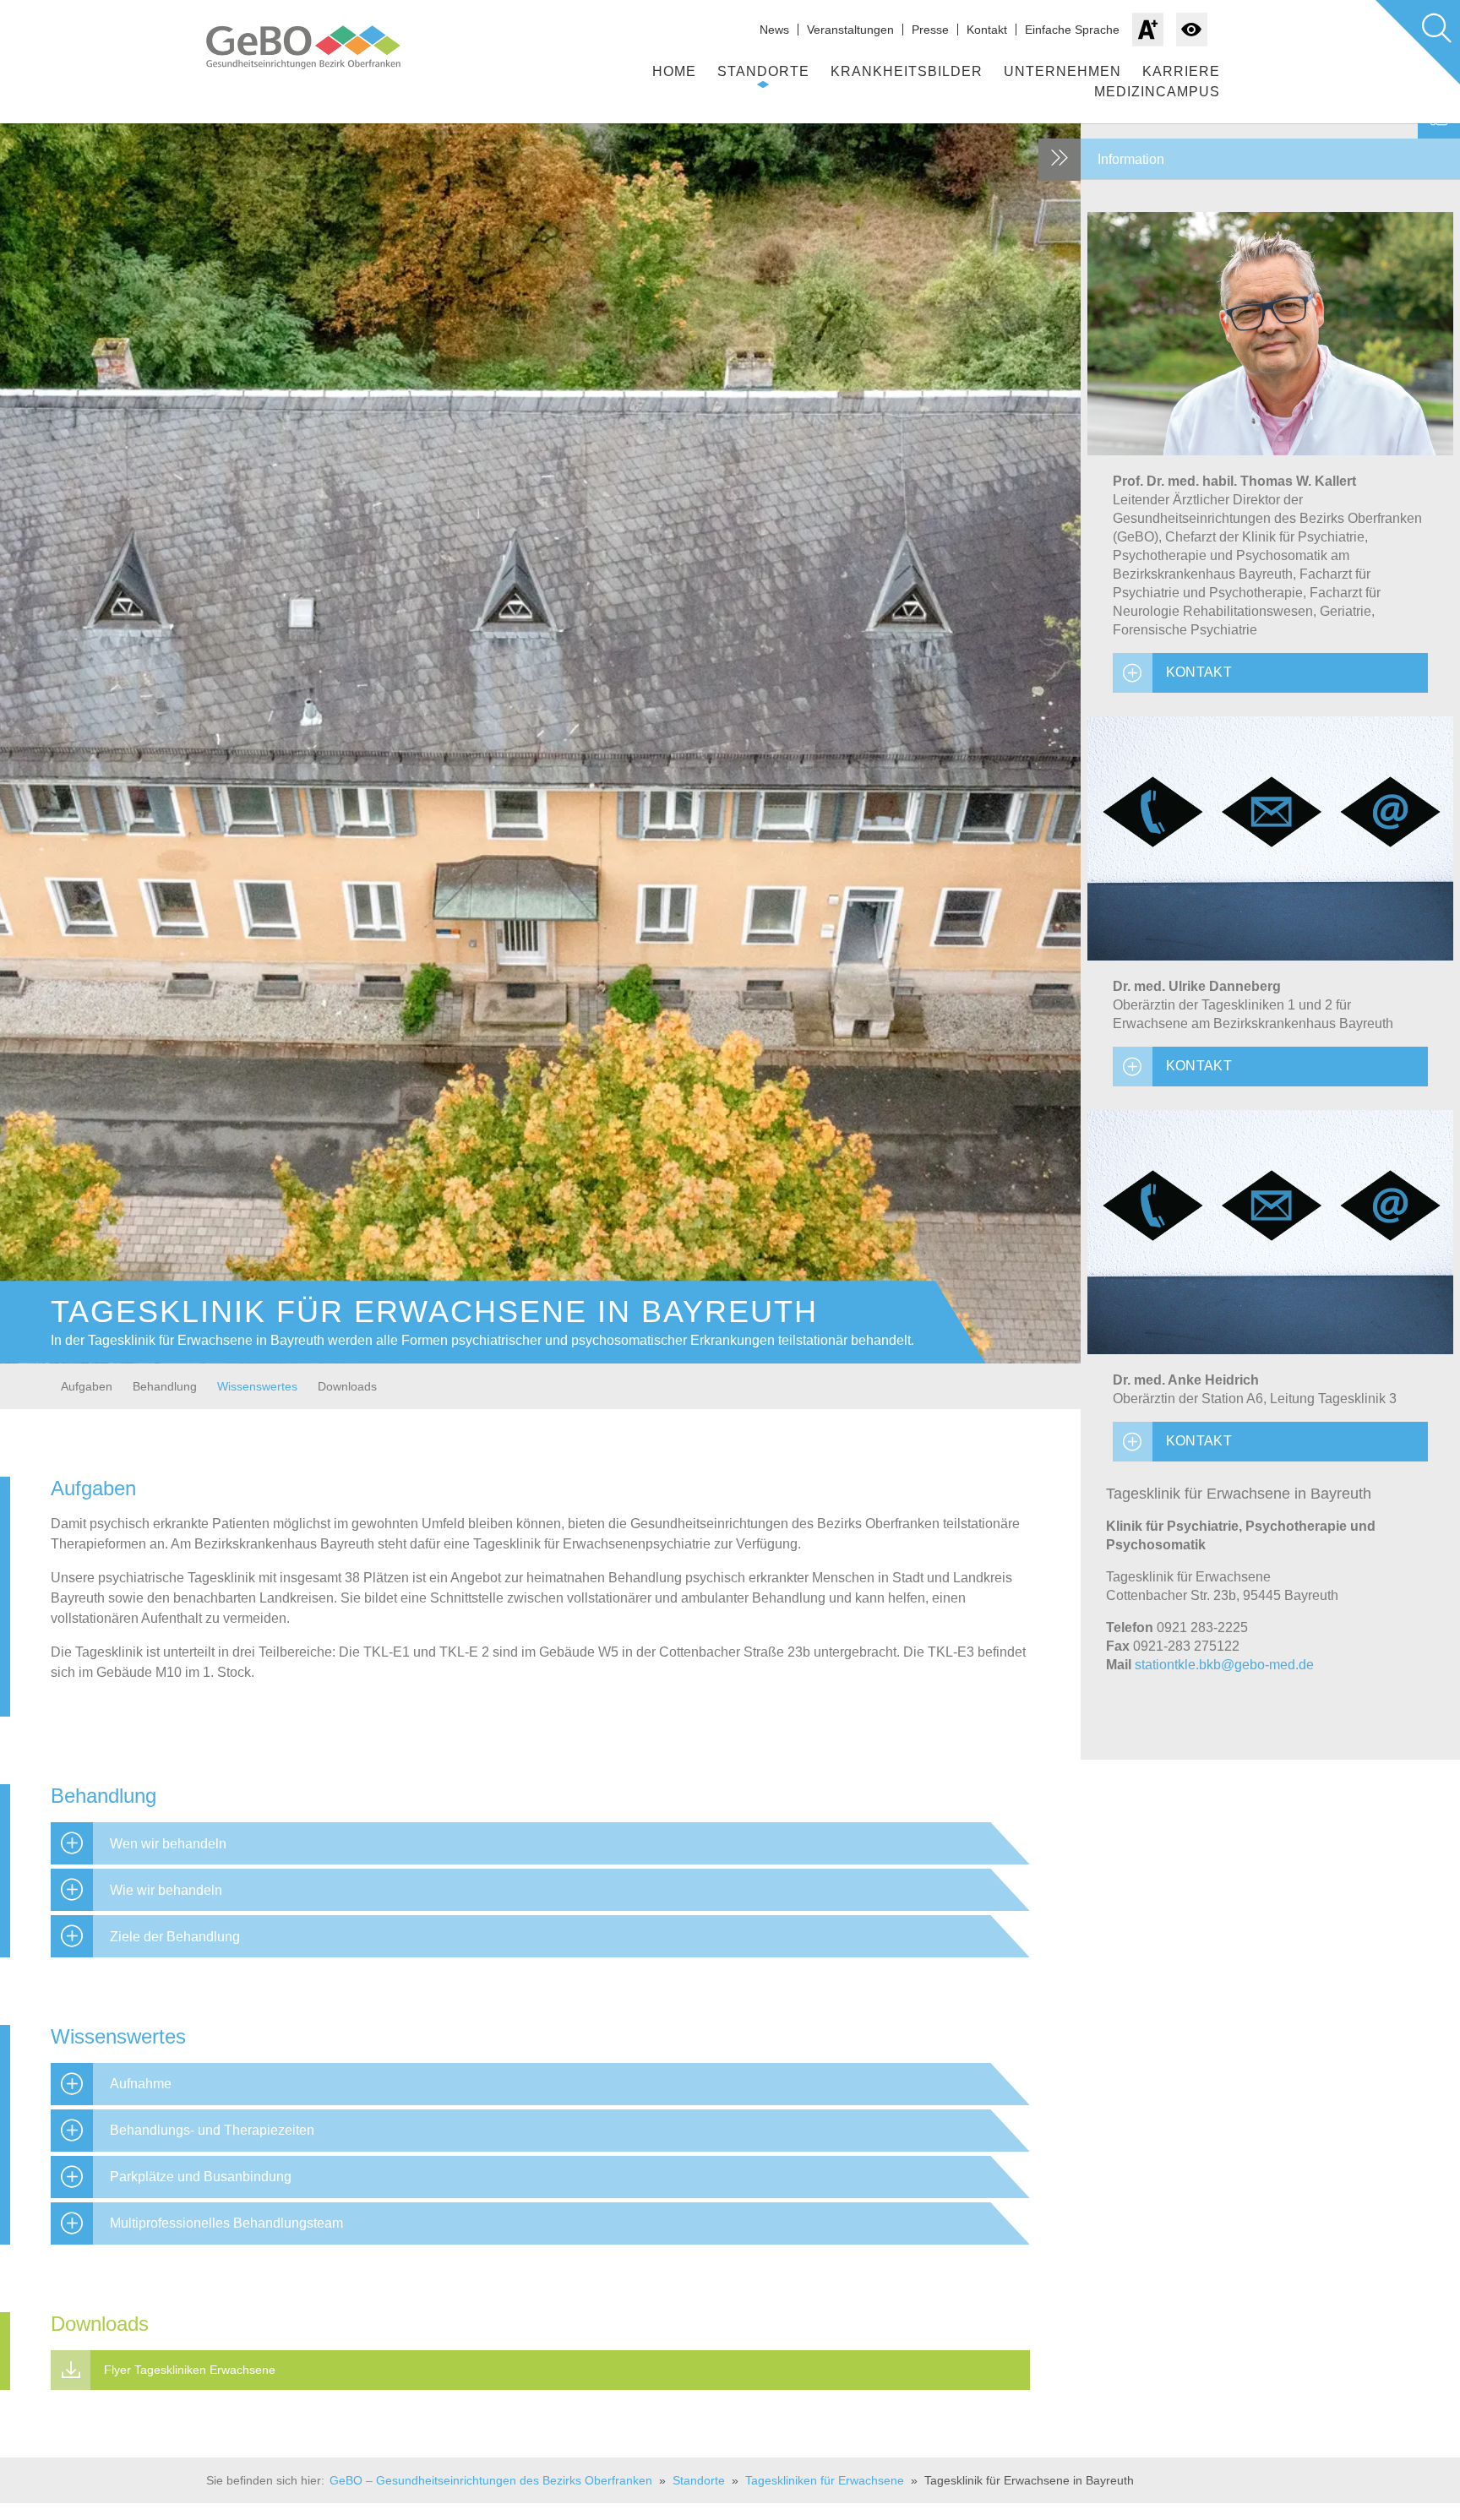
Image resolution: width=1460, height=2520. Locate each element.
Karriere (1181, 71)
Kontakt (987, 30)
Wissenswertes (257, 1386)
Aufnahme (141, 2084)
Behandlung (165, 1386)
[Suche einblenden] (1418, 42)
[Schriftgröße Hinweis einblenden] (1148, 30)
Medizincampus (1157, 92)
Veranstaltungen (850, 30)
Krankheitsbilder (907, 71)
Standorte (763, 71)
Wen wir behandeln (168, 1844)
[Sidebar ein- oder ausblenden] (1060, 160)
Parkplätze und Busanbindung (201, 2177)
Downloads (347, 1386)
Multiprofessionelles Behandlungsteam (226, 2223)
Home (674, 71)
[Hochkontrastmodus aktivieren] (1192, 30)
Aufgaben (87, 1386)
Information (1131, 159)
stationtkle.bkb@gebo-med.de (1224, 1665)
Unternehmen (1062, 71)
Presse (930, 30)
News (774, 30)
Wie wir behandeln (166, 1890)
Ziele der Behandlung (175, 1937)
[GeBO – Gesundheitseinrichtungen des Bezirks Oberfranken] (320, 47)
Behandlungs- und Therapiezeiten (212, 2130)
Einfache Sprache (1072, 30)
